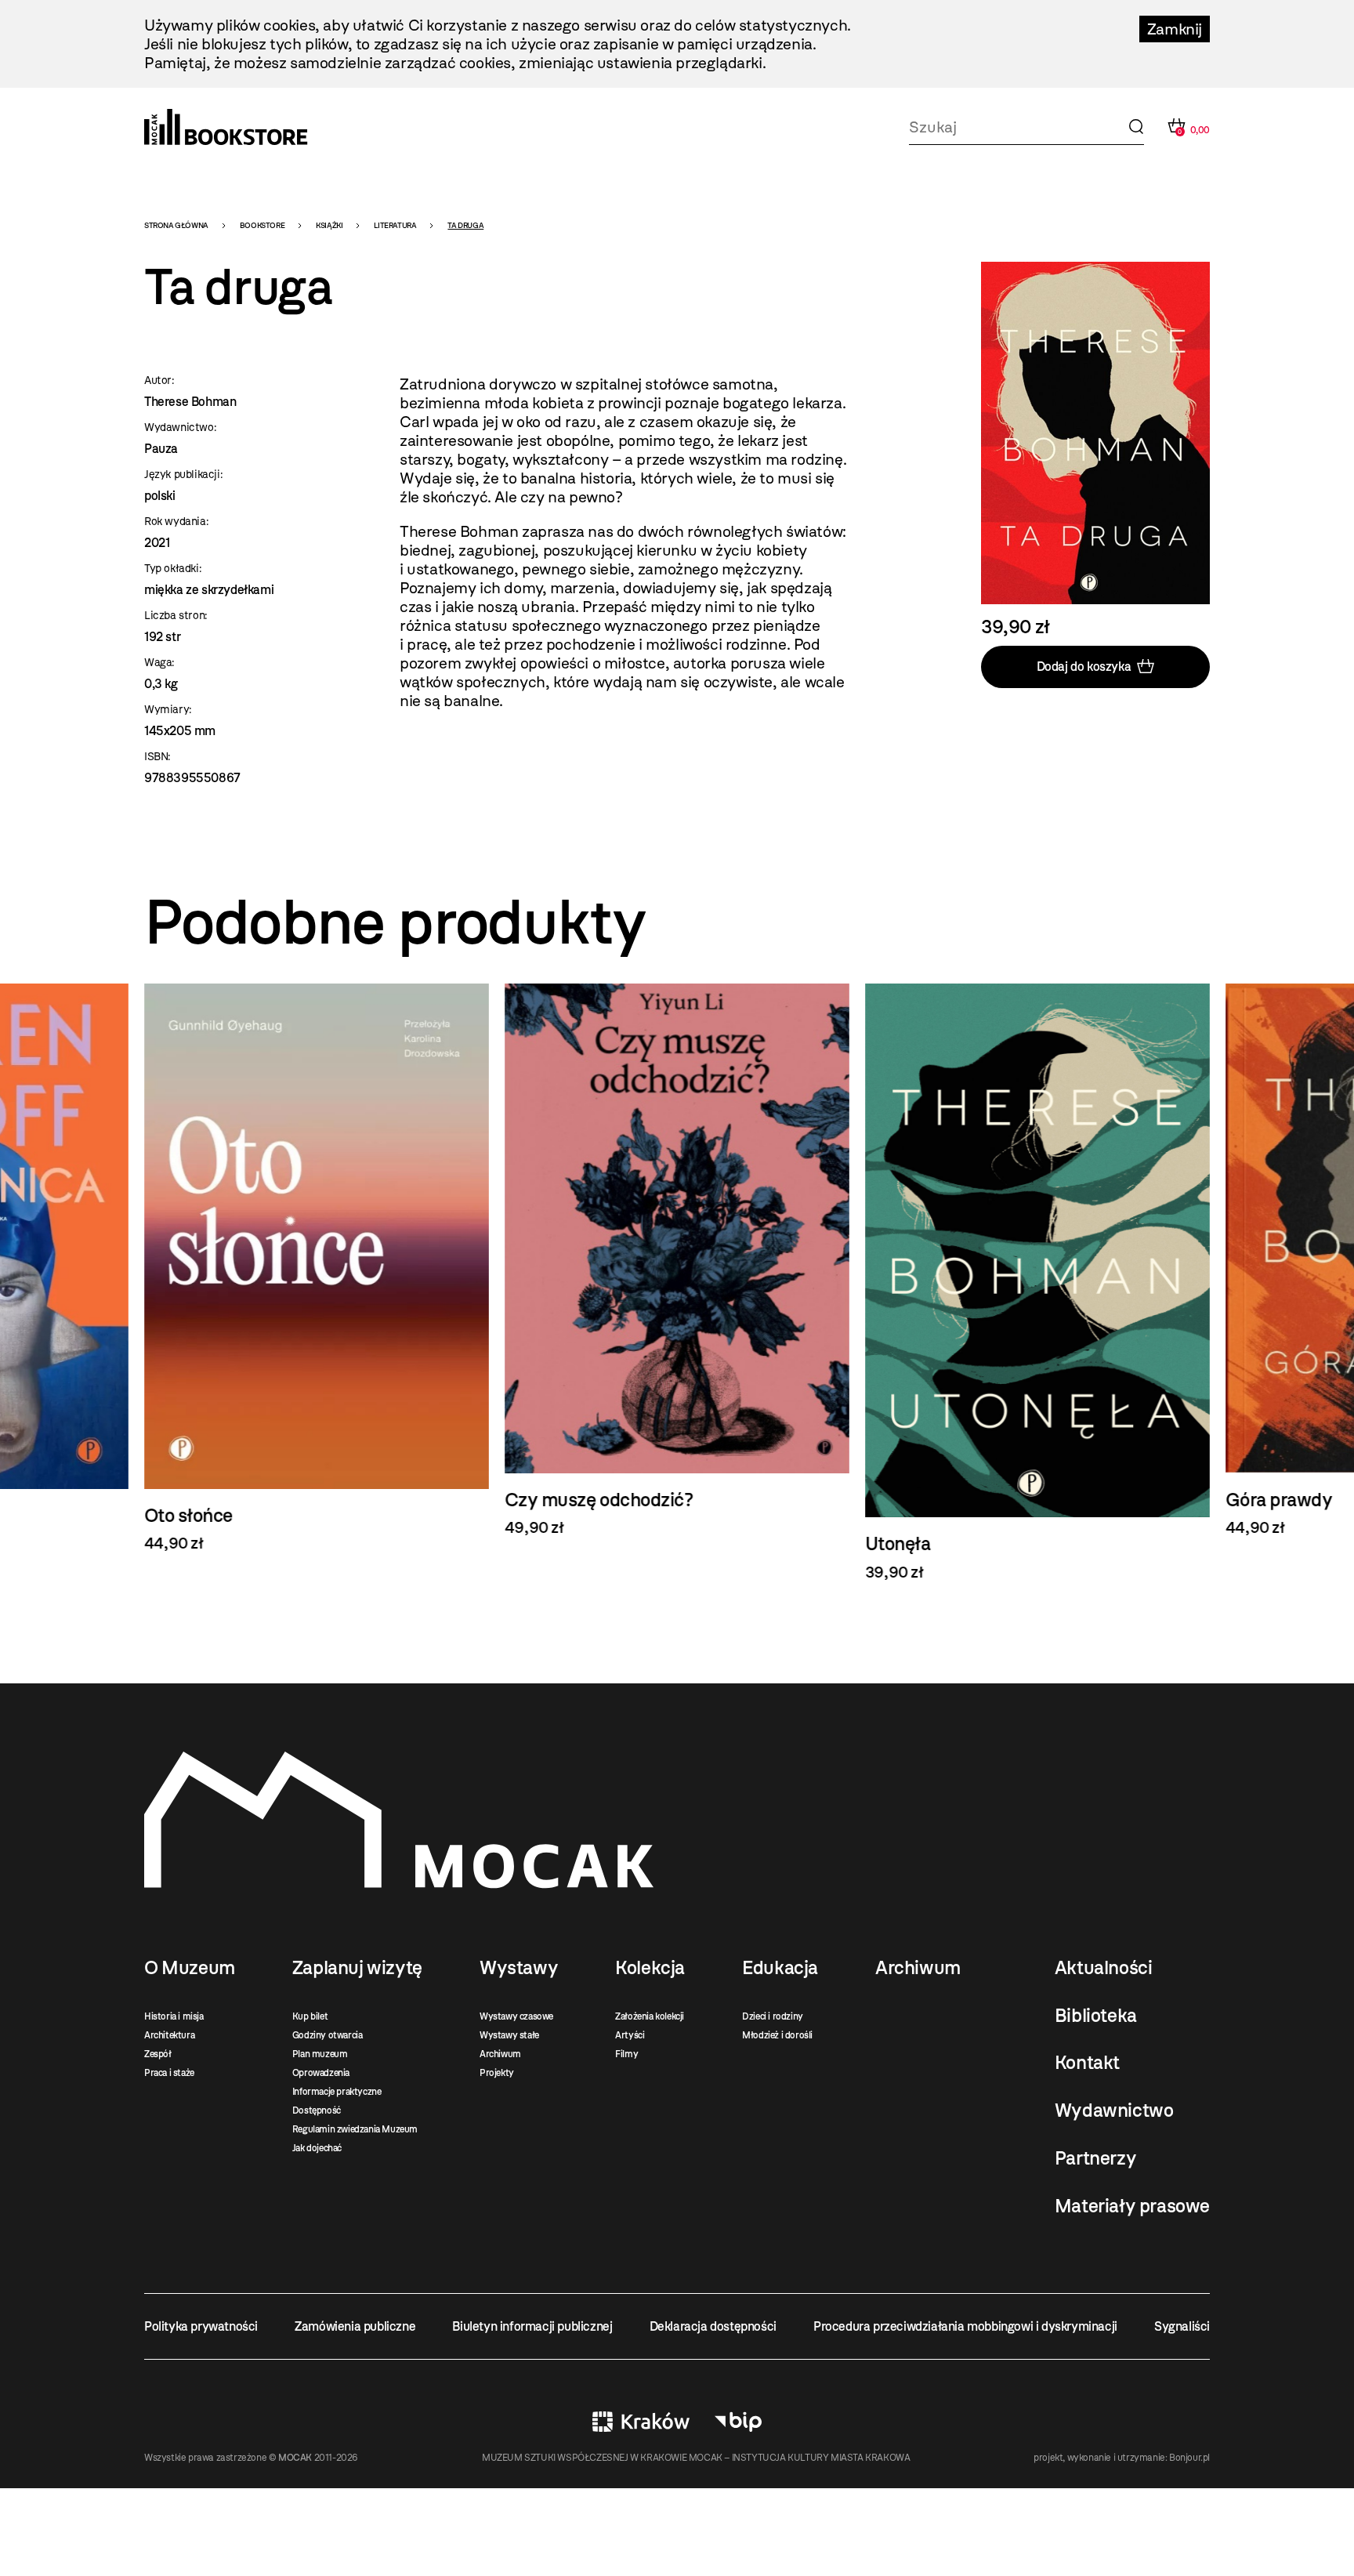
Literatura (395, 225)
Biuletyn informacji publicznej (532, 2326)
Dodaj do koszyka (1084, 667)
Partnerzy (1095, 2158)
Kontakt (1087, 2063)
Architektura (169, 2035)
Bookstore (262, 225)
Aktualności (1104, 1968)
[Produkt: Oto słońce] (317, 1268)
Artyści (630, 2035)
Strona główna (176, 225)
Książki (329, 225)
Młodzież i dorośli (777, 2035)
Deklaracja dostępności (713, 2326)
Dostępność (317, 2110)
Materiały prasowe (1132, 2206)
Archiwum (500, 2054)
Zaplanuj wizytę (357, 1968)
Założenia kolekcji (650, 2016)
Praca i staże (169, 2073)
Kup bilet (310, 2016)
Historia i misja (174, 2016)
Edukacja (780, 1968)
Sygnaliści (1182, 2326)
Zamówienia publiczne (355, 2326)
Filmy (626, 2054)
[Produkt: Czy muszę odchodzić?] (677, 1260)
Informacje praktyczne (337, 2092)
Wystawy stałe (509, 2035)
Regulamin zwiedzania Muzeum (355, 2129)
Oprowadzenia (321, 2073)
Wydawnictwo (1114, 2110)
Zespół (158, 2054)
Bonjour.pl (1189, 2458)
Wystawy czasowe (516, 2016)
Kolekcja (650, 1968)
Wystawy (519, 1968)
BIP (738, 2422)
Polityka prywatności (201, 2326)
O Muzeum (190, 1968)
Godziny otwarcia (328, 2035)
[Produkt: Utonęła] (1037, 1283)
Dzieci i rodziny (773, 2016)
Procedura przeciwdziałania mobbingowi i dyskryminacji (965, 2326)
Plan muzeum (320, 2054)
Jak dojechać (317, 2148)
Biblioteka (1096, 2016)
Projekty (497, 2073)
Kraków (641, 2422)
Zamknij (1175, 29)
